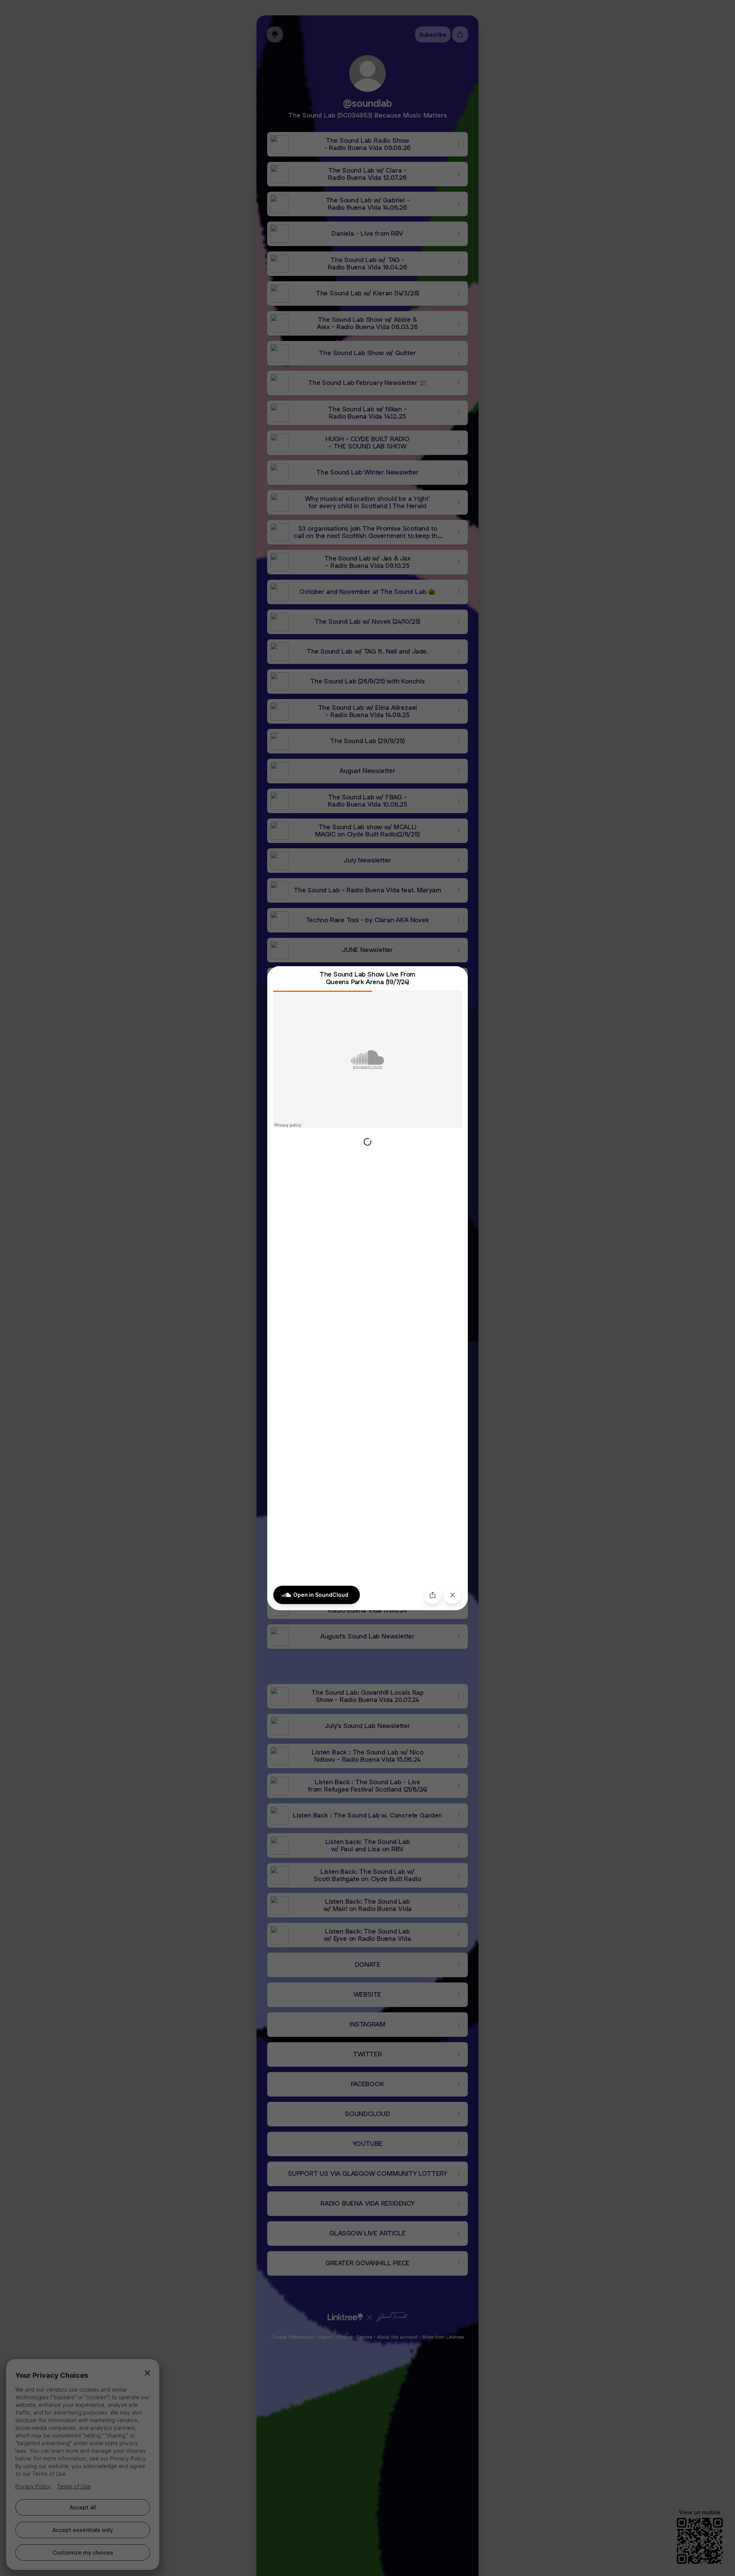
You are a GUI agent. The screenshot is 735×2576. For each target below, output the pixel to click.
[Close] (452, 1595)
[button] (367, 1288)
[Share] (433, 1595)
